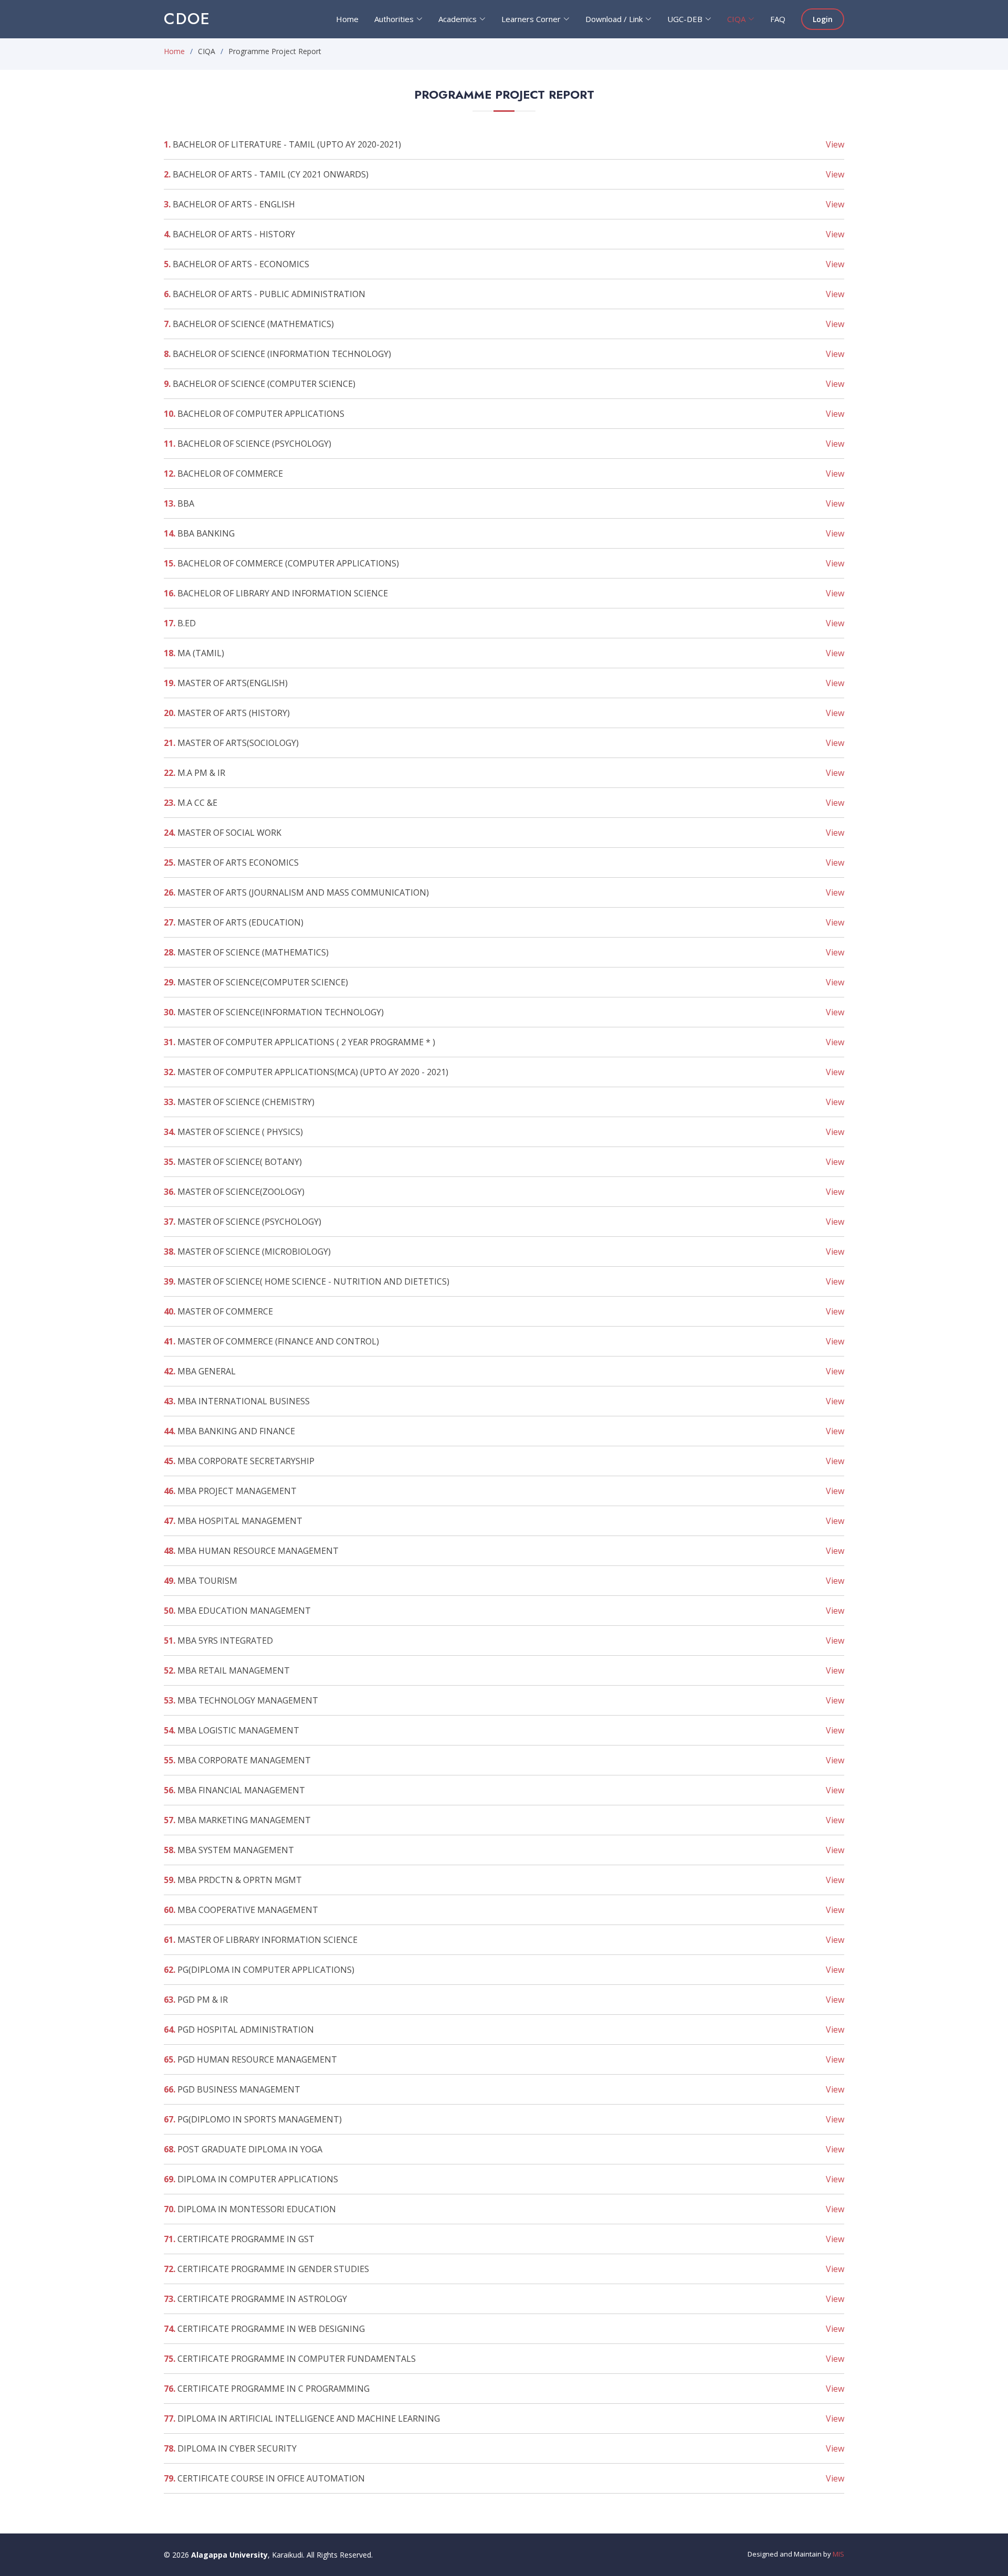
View (835, 144)
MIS (838, 2554)
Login (823, 19)
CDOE (187, 19)
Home (174, 51)
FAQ (778, 19)
